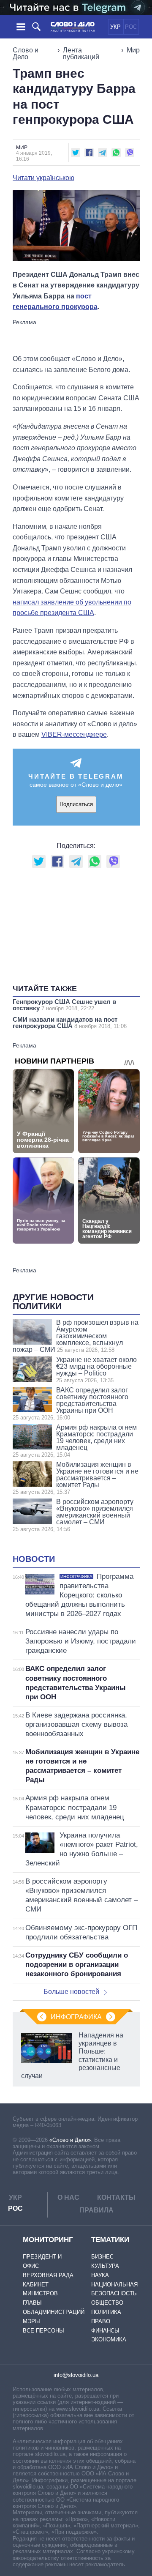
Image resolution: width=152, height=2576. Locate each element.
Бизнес (102, 2257)
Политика (106, 2312)
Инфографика (76, 2017)
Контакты (116, 2197)
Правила (96, 2210)
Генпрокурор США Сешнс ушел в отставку (64, 1005)
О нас (68, 2197)
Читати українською (43, 178)
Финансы (105, 2331)
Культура (105, 2266)
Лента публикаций (81, 53)
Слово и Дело (26, 53)
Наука (100, 2275)
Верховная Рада (48, 2275)
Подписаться (76, 804)
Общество (107, 2303)
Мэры (31, 2321)
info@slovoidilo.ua (76, 2375)
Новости (34, 1559)
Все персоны (43, 2331)
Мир (133, 50)
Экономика (109, 2339)
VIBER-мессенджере (74, 734)
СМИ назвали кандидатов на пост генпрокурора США (70, 1023)
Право (101, 2321)
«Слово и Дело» (70, 2140)
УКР (115, 27)
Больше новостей (71, 1992)
